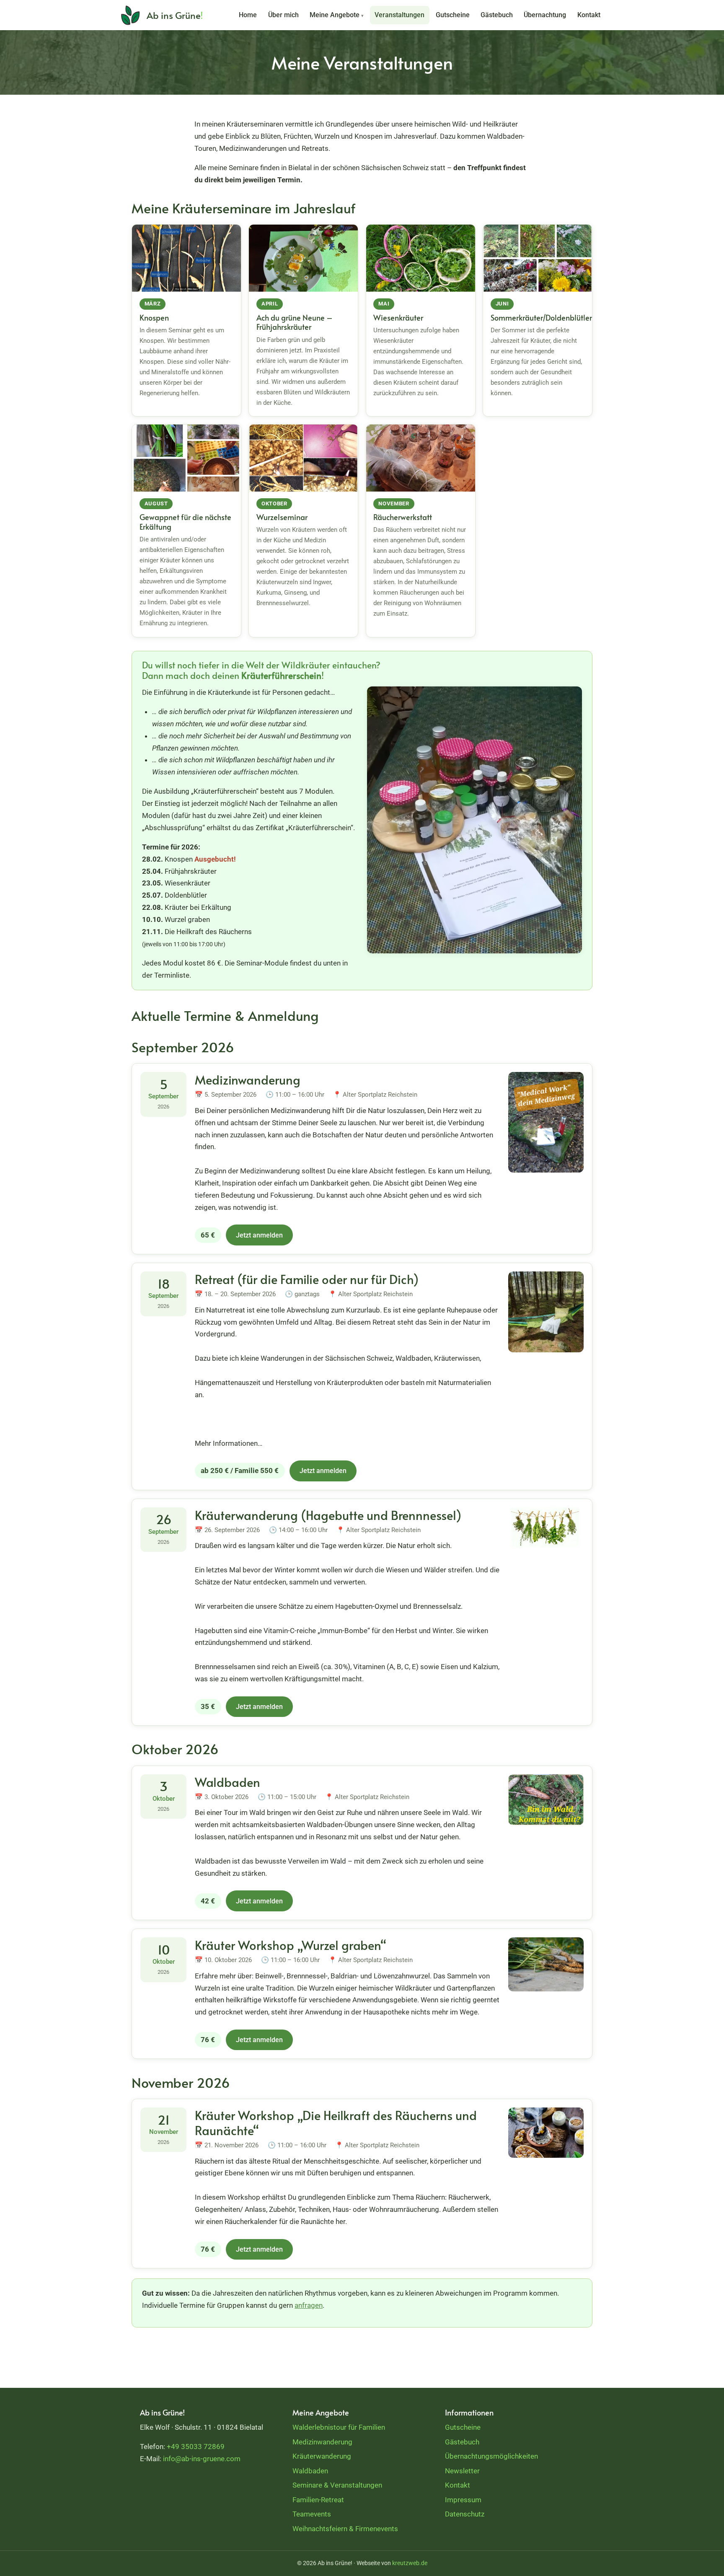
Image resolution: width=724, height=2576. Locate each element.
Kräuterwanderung (322, 2456)
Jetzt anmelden (259, 1235)
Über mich (283, 15)
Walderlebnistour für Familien (339, 2427)
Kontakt (589, 15)
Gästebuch (497, 15)
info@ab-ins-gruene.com (202, 2459)
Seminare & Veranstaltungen (337, 2485)
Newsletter (462, 2471)
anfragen (309, 2305)
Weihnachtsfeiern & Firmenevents (345, 2529)
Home (248, 15)
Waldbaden (310, 2471)
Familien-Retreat (318, 2500)
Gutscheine (453, 15)
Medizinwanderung (322, 2442)
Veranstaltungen (399, 15)
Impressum (463, 2500)
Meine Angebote (337, 15)
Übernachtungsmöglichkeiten (491, 2456)
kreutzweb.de (410, 2563)
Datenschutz (465, 2514)
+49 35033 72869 (196, 2447)
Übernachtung (545, 15)
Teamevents (312, 2514)
